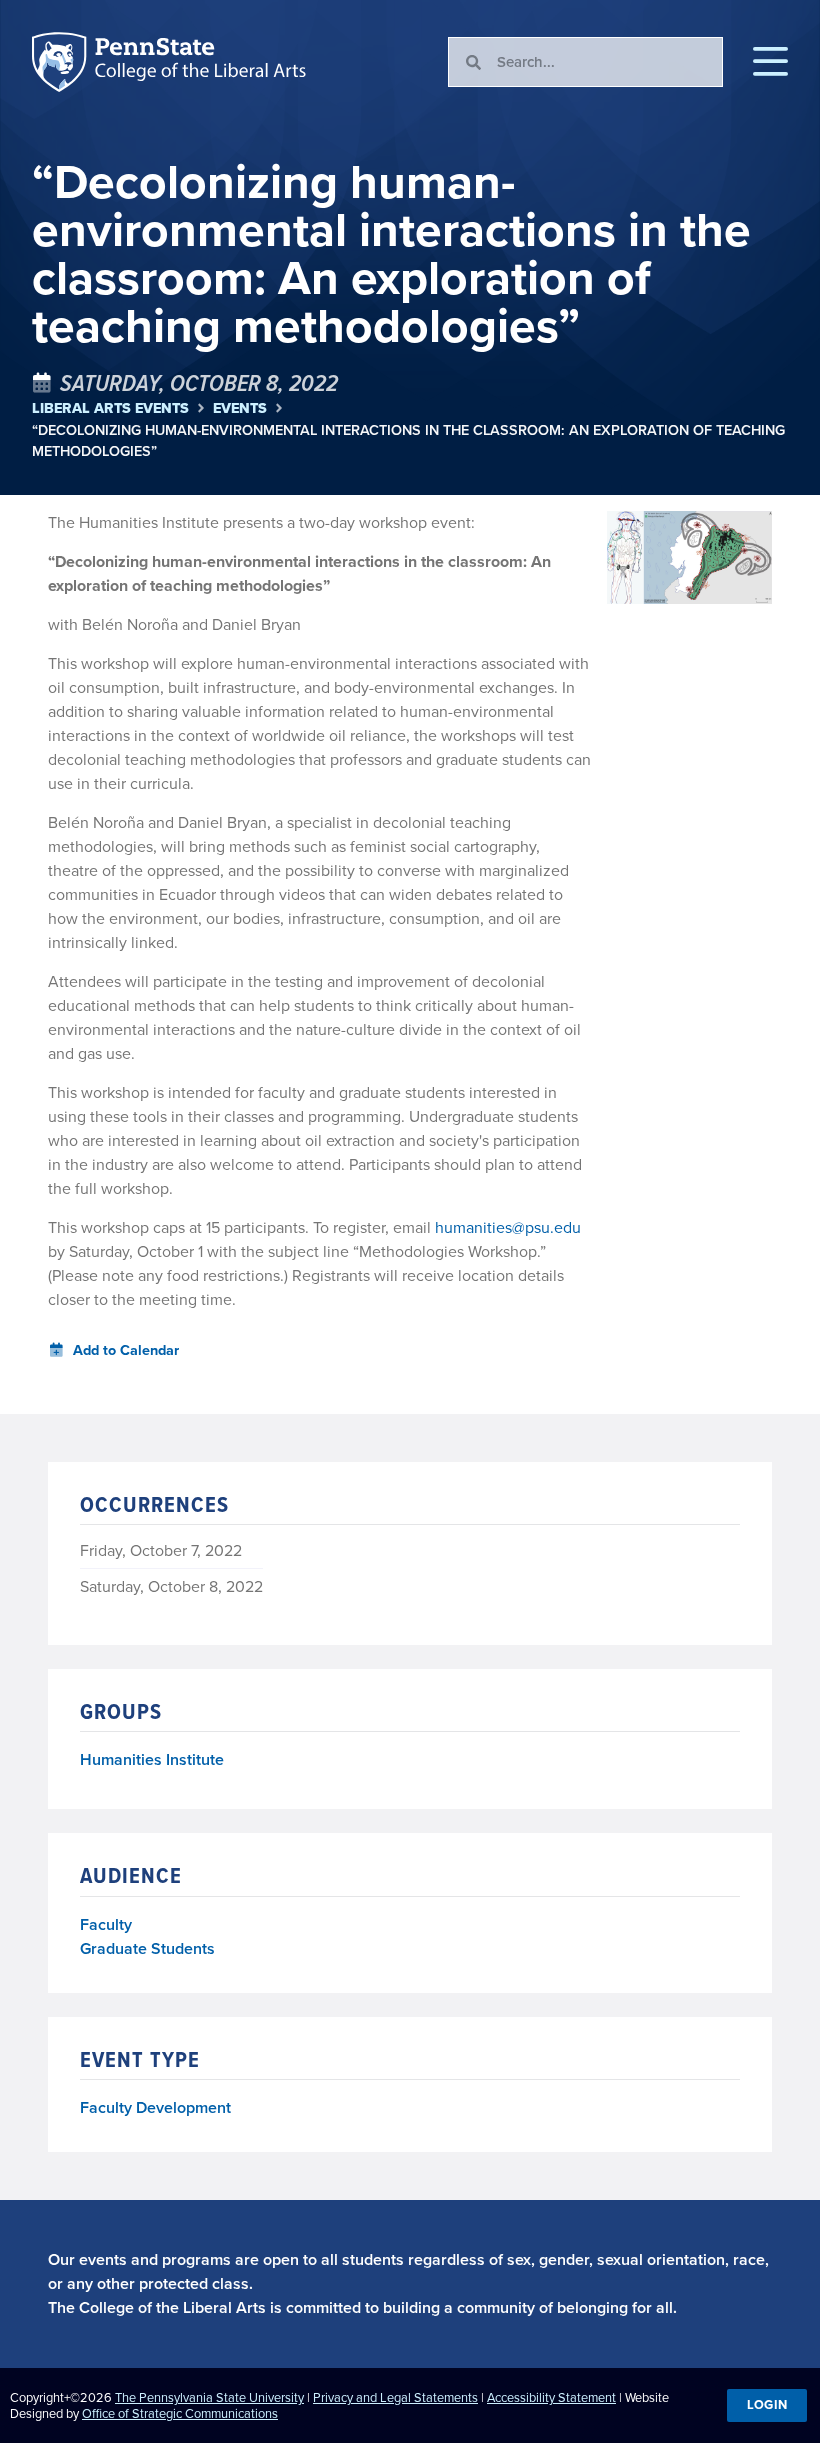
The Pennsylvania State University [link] (209, 2397)
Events (240, 408)
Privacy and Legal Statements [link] (395, 2397)
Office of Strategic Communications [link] (180, 2413)
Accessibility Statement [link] (551, 2397)
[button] (770, 62)
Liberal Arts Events (110, 408)
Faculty (106, 1924)
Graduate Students (147, 1948)
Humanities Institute (152, 1760)
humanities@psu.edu (508, 1227)
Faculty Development (155, 2107)
